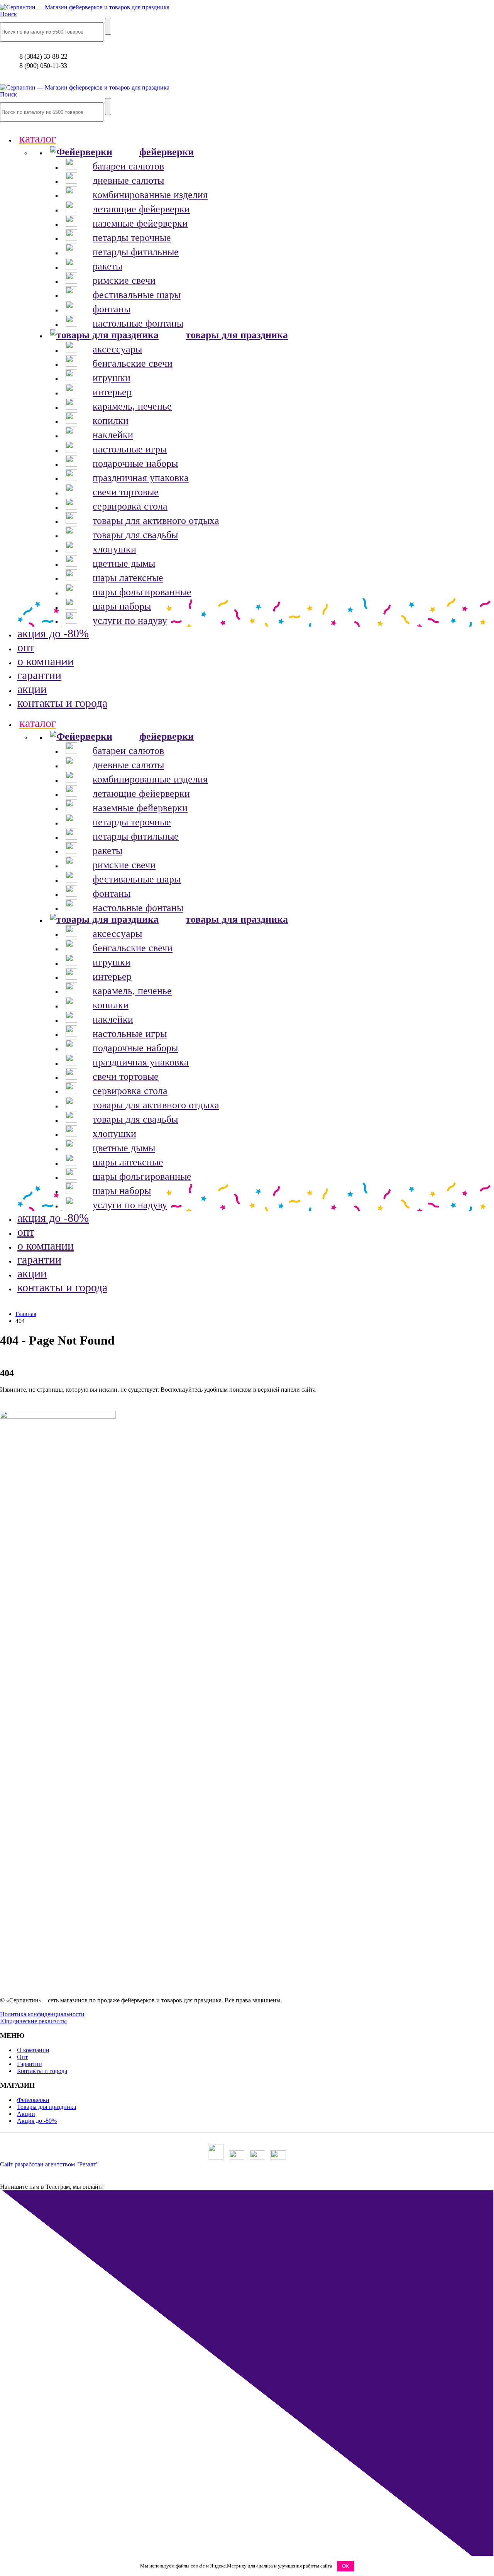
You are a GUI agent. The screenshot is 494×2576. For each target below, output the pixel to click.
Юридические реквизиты (33, 2021)
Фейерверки (33, 2100)
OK (346, 2566)
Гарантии (30, 2064)
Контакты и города (42, 2071)
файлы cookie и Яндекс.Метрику (211, 2566)
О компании (33, 2050)
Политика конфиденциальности (42, 2014)
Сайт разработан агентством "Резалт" (49, 2164)
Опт (22, 2057)
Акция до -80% (37, 2121)
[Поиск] (108, 26)
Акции (26, 2114)
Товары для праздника (47, 2107)
